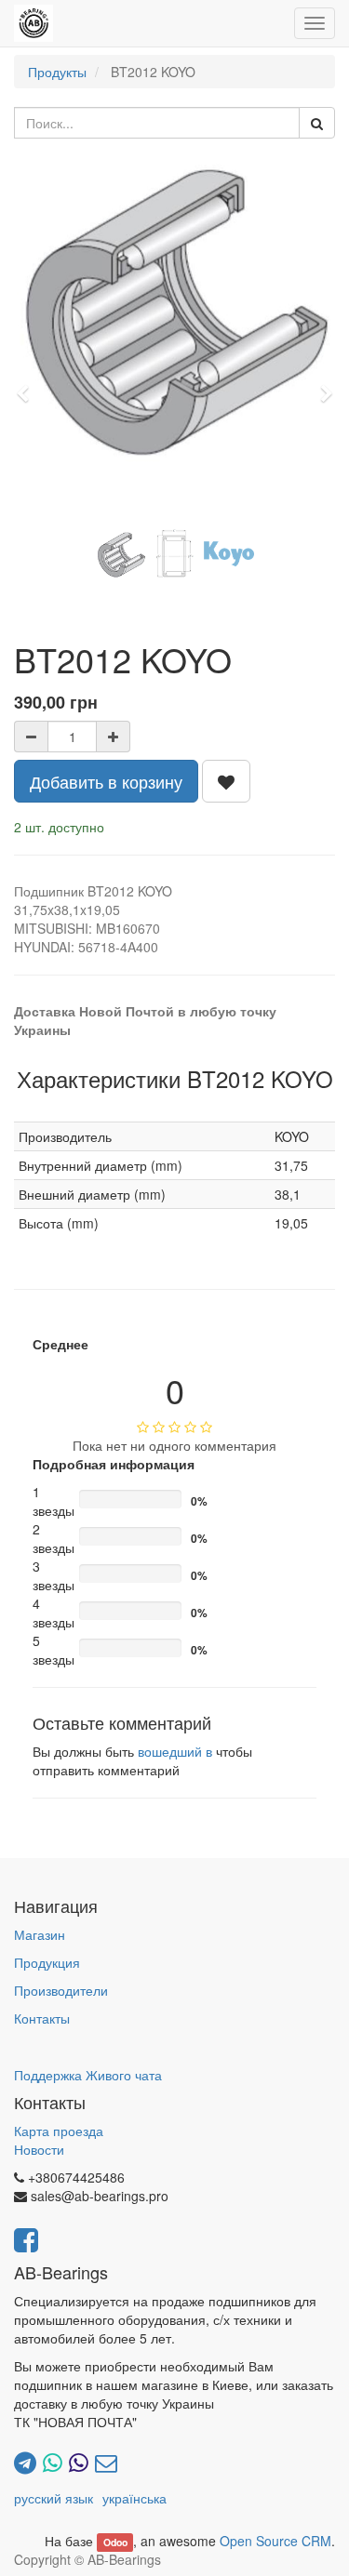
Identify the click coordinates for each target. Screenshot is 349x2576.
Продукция (47, 1962)
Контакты (42, 2018)
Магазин (40, 1934)
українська (134, 2498)
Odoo (115, 2542)
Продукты (57, 72)
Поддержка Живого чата (88, 2075)
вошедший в (175, 1751)
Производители (61, 1990)
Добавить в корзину (106, 781)
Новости (39, 2149)
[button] (29, 385)
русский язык (54, 2498)
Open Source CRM (275, 2541)
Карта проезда (59, 2131)
